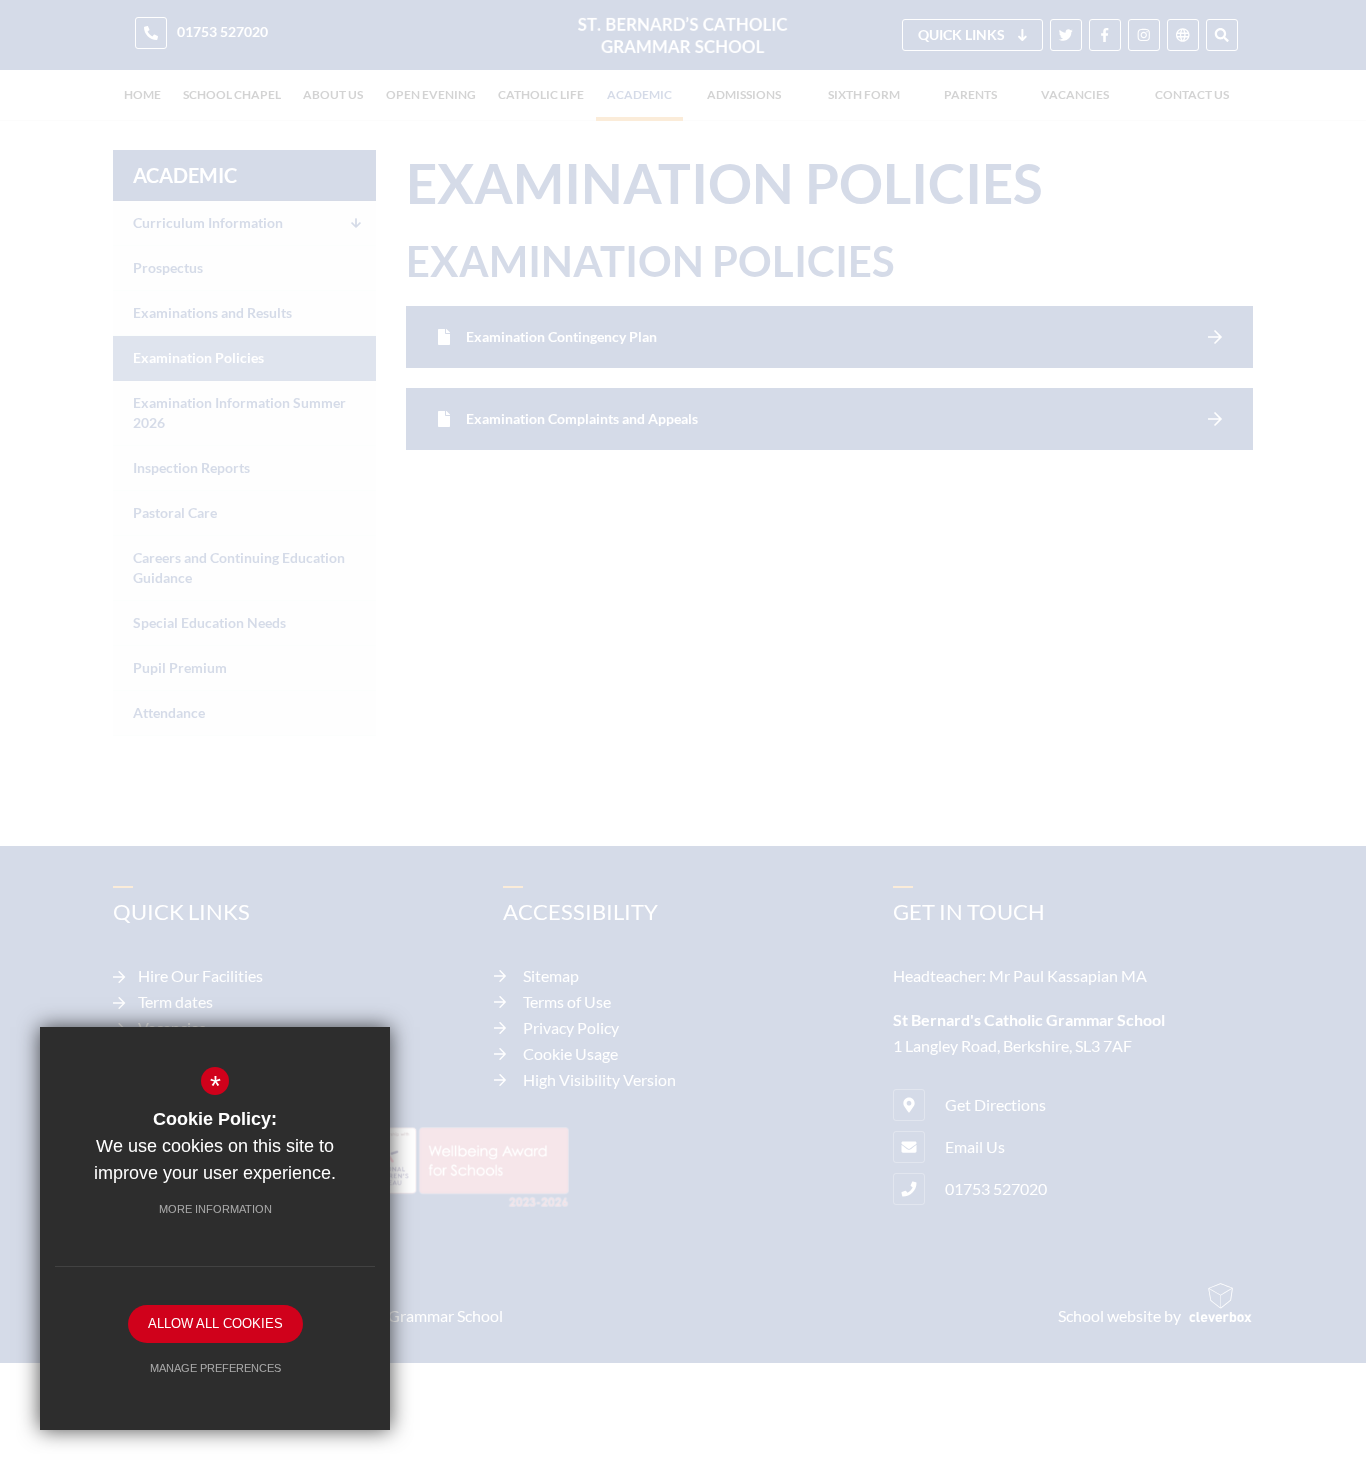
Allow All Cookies (215, 1323)
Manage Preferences (215, 1368)
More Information (215, 1209)
